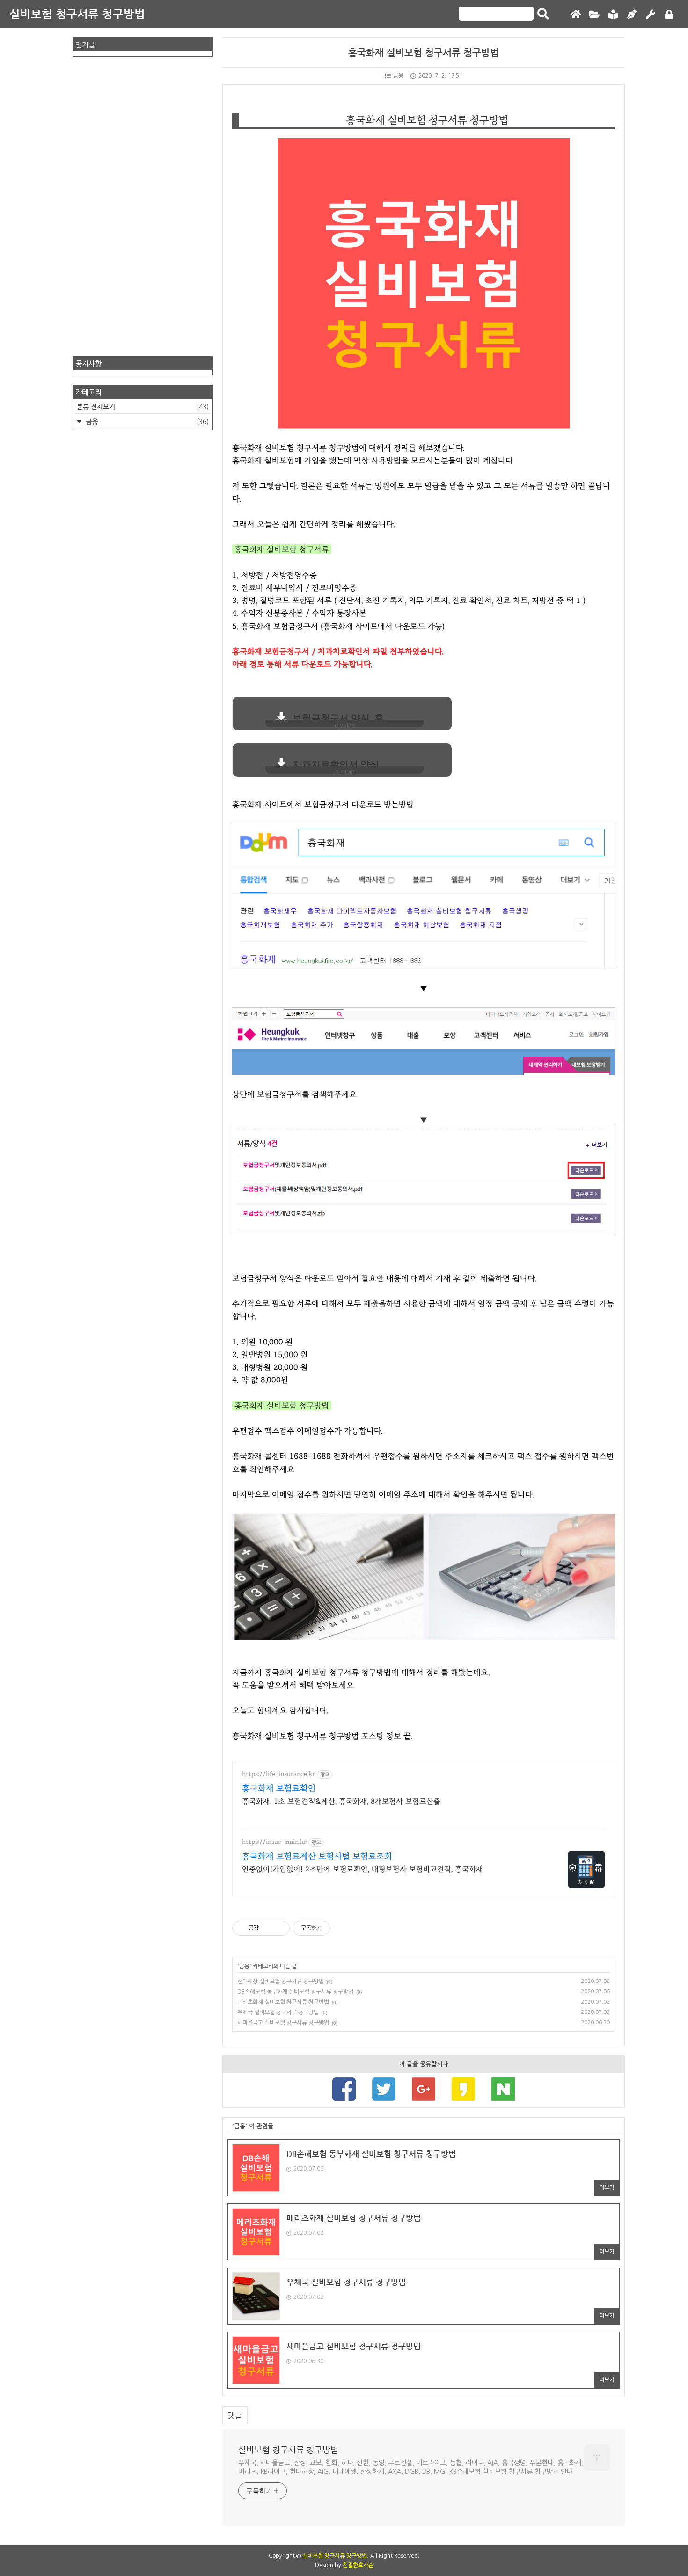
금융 (398, 76)
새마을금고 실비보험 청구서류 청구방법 (283, 2023)
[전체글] (594, 15)
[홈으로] (576, 15)
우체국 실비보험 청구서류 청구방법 (278, 2012)
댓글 (235, 2415)
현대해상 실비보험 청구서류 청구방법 (281, 1982)
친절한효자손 (358, 2565)
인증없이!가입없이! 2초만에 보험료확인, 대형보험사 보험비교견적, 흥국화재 (362, 1869)
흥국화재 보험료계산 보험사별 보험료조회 (317, 1857)
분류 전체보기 (143, 406)
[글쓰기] (632, 15)
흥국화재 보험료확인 (279, 1789)
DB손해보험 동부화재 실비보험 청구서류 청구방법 (295, 1992)
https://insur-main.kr (274, 1842)
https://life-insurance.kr (278, 1774)
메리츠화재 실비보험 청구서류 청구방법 (283, 2002)
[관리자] (651, 15)
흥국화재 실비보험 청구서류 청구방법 (424, 53)
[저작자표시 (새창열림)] (334, 1928)
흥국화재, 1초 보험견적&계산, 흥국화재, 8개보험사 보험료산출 (341, 1801)
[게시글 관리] (279, 1928)
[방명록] (613, 15)
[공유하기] (267, 1928)
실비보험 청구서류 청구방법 (77, 14)
